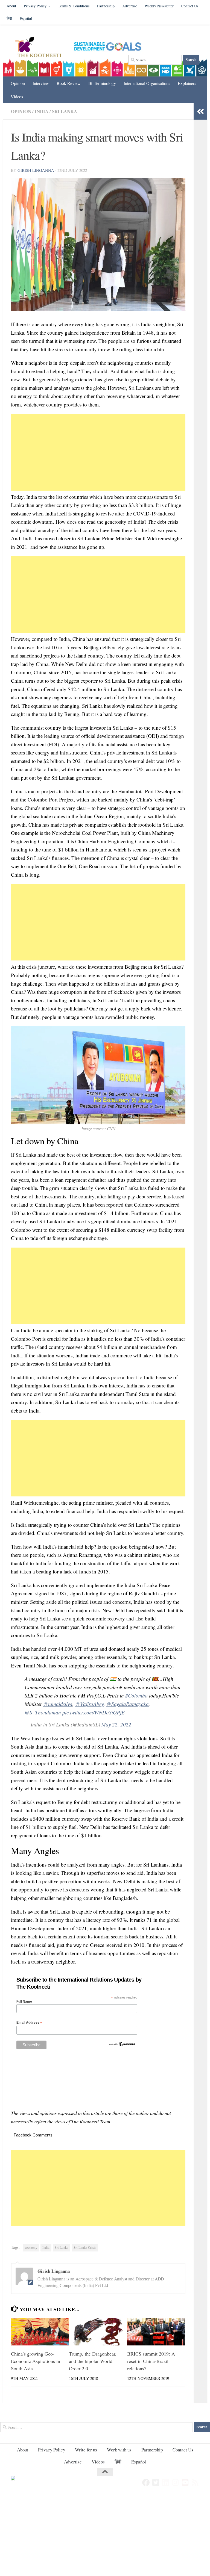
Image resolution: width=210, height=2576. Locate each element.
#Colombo (136, 1695)
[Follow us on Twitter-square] (156, 2483)
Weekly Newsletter (159, 6)
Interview (41, 83)
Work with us (119, 2450)
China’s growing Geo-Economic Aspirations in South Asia (36, 2361)
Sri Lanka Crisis (85, 2248)
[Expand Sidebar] (200, 111)
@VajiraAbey (89, 1704)
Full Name (24, 2002)
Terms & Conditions (74, 6)
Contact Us (190, 6)
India (42, 111)
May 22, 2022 (116, 1724)
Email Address (29, 2023)
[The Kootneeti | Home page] (42, 48)
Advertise (130, 6)
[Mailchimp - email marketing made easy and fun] (122, 2046)
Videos (17, 97)
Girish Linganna (36, 170)
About (11, 6)
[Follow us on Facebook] (146, 2483)
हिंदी (9, 18)
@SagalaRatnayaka (128, 1704)
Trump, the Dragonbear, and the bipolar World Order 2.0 (93, 2361)
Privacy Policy (35, 6)
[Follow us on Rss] (195, 2483)
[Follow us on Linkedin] (166, 2483)
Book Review (69, 83)
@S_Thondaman (43, 1712)
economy (31, 2248)
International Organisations (147, 83)
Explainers (187, 83)
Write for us (86, 2450)
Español (26, 18)
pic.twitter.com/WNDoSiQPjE (94, 1712)
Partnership (106, 6)
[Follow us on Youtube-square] (185, 2483)
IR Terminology (102, 83)
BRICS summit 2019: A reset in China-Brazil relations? (151, 2361)
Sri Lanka (65, 111)
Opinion (18, 83)
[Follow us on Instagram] (176, 2483)
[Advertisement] (98, 452)
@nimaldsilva (58, 1704)
